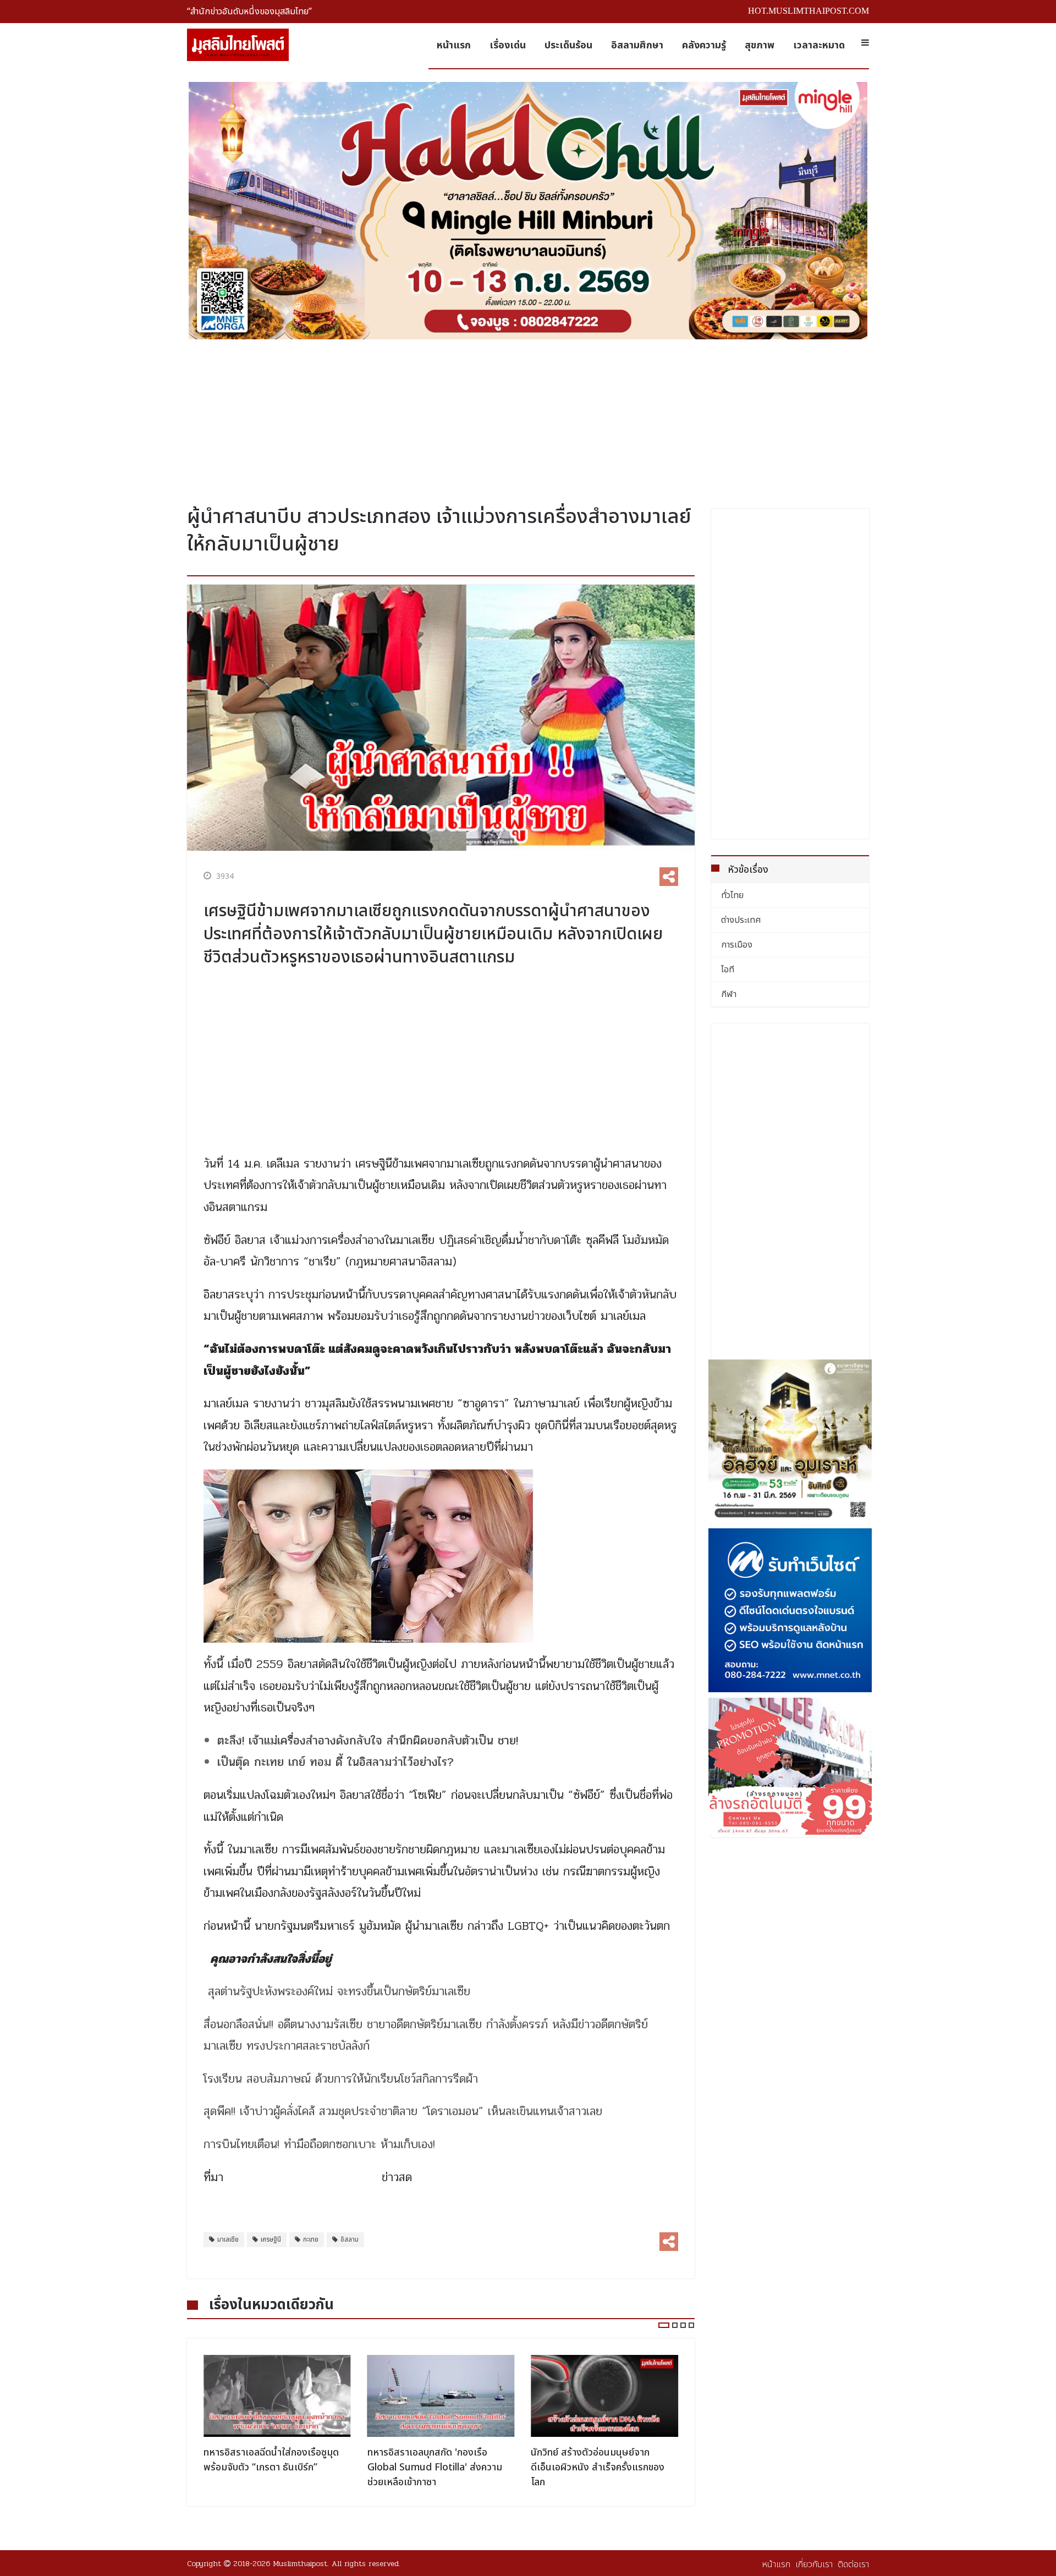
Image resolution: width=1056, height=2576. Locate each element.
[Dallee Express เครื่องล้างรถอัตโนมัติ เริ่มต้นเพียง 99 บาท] (790, 1766)
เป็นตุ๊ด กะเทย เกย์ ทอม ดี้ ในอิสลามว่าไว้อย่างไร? (335, 1762)
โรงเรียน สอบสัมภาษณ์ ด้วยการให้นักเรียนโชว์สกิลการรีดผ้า (341, 2079)
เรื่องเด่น (508, 45)
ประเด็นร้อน (568, 45)
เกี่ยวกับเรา (814, 2564)
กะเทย (311, 2239)
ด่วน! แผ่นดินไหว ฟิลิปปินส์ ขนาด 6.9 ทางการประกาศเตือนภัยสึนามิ (603, 2460)
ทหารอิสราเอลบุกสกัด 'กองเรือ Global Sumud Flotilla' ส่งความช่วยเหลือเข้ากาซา (271, 2467)
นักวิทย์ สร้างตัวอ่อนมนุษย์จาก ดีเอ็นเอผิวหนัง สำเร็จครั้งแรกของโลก (434, 2467)
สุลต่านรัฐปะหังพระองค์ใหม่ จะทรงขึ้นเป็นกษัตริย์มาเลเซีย (339, 1991)
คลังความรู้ (704, 45)
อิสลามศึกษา (637, 45)
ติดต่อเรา (853, 2564)
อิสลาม (350, 2239)
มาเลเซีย (228, 2239)
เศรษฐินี (271, 2239)
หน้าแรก (454, 45)
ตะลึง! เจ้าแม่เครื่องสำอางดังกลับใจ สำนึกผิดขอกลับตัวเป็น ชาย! (368, 1741)
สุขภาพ (760, 45)
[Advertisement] (528, 418)
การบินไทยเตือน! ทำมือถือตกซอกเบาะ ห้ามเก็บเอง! (319, 2144)
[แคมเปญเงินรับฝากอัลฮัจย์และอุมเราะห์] (790, 1441)
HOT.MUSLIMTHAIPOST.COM (809, 11)
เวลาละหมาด (819, 45)
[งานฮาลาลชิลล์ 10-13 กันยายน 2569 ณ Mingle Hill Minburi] (528, 211)
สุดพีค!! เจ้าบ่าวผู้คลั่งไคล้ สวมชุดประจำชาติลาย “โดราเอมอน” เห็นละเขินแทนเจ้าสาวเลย (403, 2111)
